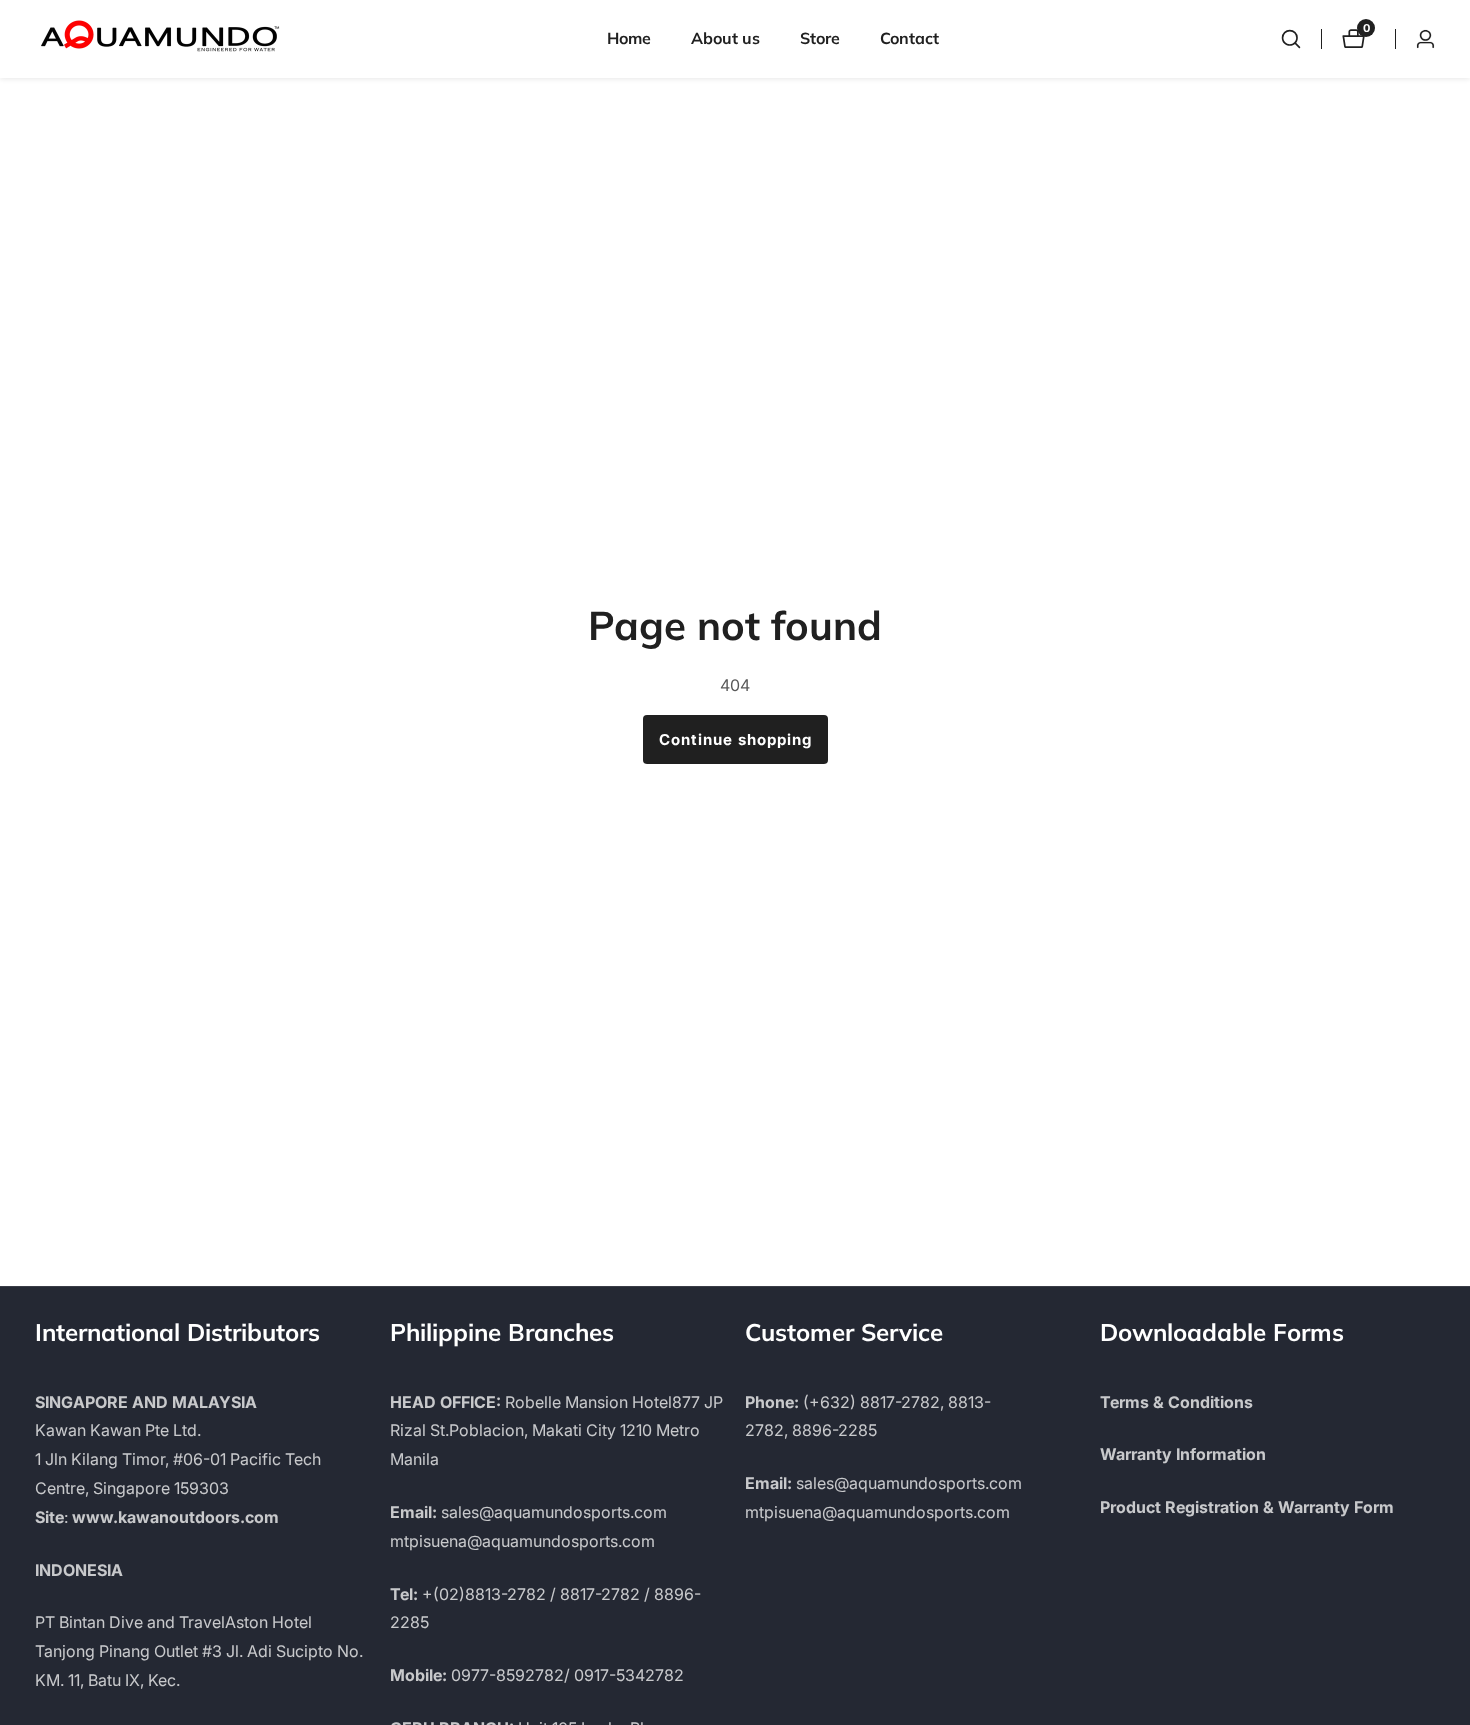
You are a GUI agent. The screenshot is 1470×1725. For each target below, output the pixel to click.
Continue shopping (735, 739)
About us (725, 38)
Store (820, 38)
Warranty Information (1183, 1454)
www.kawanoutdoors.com (175, 1517)
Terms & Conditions (1176, 1402)
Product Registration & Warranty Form (1247, 1507)
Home (629, 38)
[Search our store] (1291, 39)
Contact (909, 38)
